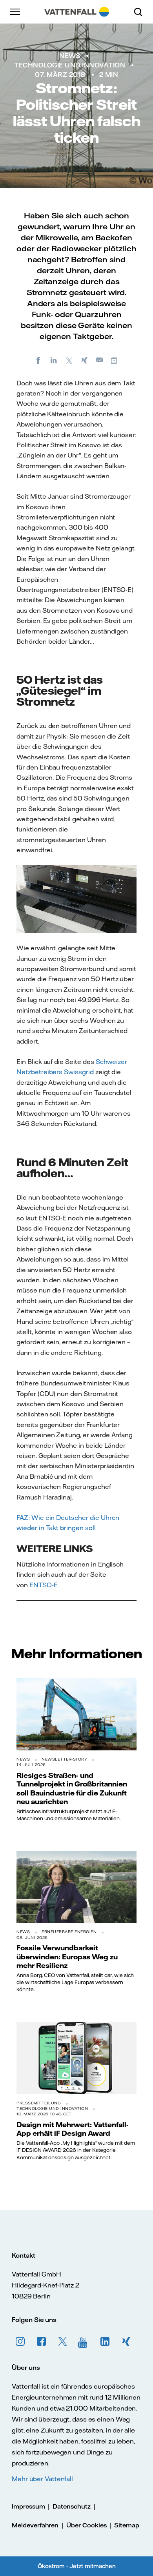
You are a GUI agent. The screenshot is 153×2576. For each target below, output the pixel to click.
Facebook (42, 2342)
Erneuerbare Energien (69, 1932)
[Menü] (16, 12)
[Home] (77, 12)
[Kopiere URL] (115, 360)
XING (126, 2342)
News (70, 56)
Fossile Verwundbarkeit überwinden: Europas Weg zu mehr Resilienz (67, 1956)
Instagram (20, 2342)
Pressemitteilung (39, 2103)
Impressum (28, 2506)
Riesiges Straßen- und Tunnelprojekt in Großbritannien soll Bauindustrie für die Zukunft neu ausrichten (72, 1788)
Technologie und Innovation (70, 65)
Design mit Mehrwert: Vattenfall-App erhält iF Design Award (73, 2129)
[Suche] (141, 12)
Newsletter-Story (64, 1759)
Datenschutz (71, 2506)
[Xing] (84, 360)
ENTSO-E (44, 1585)
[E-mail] (100, 360)
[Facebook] (38, 360)
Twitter (63, 2342)
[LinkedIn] (54, 360)
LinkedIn (105, 2342)
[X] (69, 360)
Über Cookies (86, 2525)
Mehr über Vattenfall (42, 2479)
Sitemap (127, 2525)
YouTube (84, 2342)
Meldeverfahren (35, 2525)
